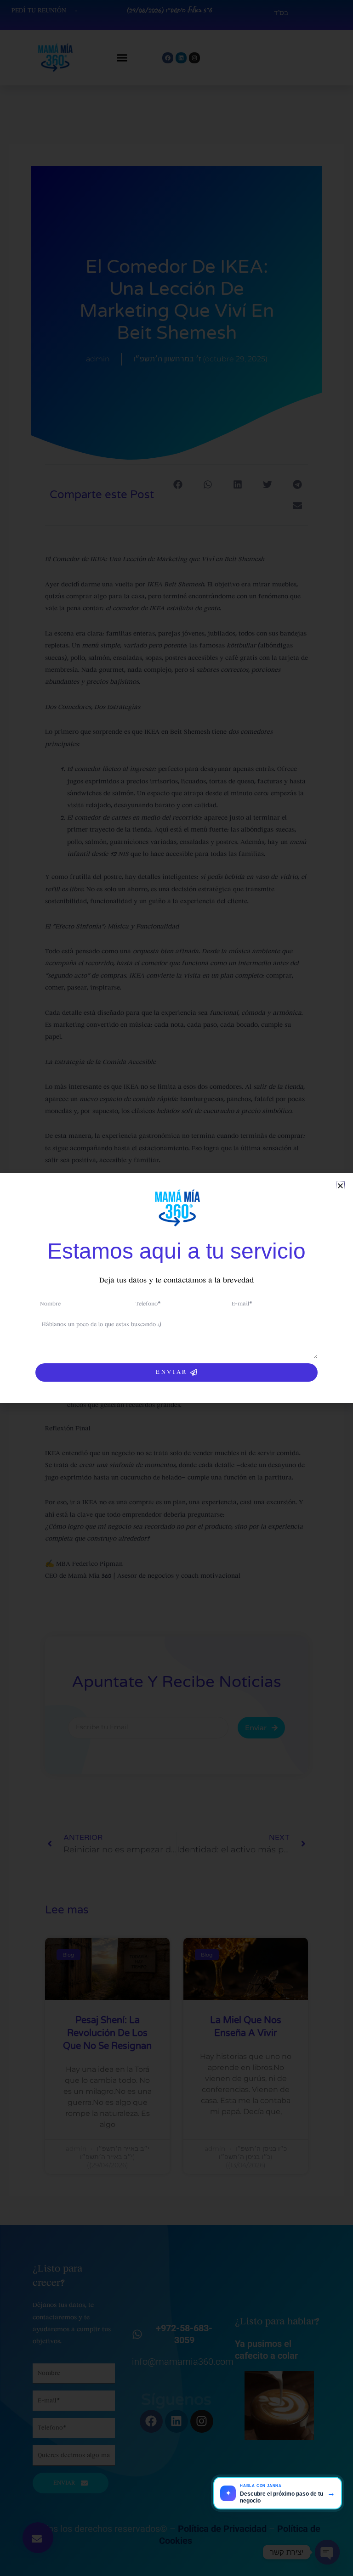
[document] (176, 1288)
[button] (340, 1186)
